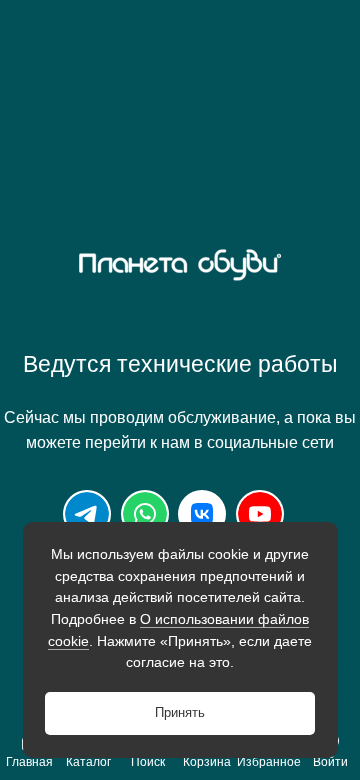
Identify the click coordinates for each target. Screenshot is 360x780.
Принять (180, 713)
